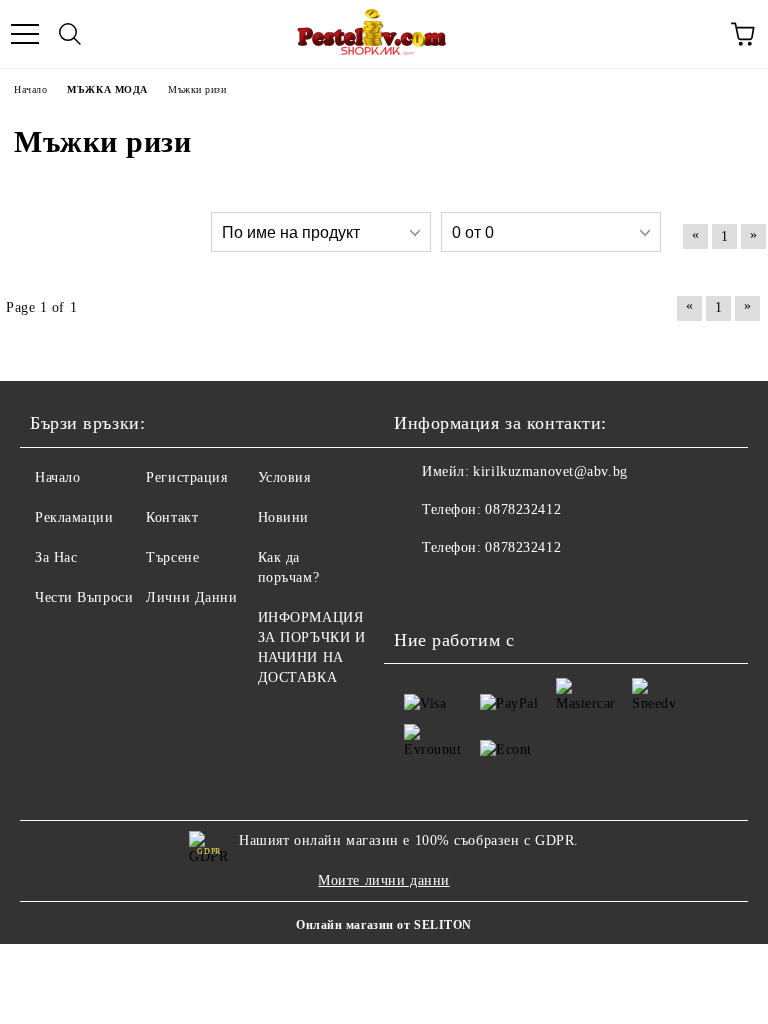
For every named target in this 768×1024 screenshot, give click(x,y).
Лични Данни (191, 597)
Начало (57, 477)
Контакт (172, 517)
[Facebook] (420, 588)
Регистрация (186, 477)
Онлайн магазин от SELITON (384, 925)
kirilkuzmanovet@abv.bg (550, 471)
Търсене (172, 557)
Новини (283, 517)
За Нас (56, 557)
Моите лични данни (384, 880)
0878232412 (523, 509)
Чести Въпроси (84, 597)
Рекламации (74, 517)
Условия (284, 477)
